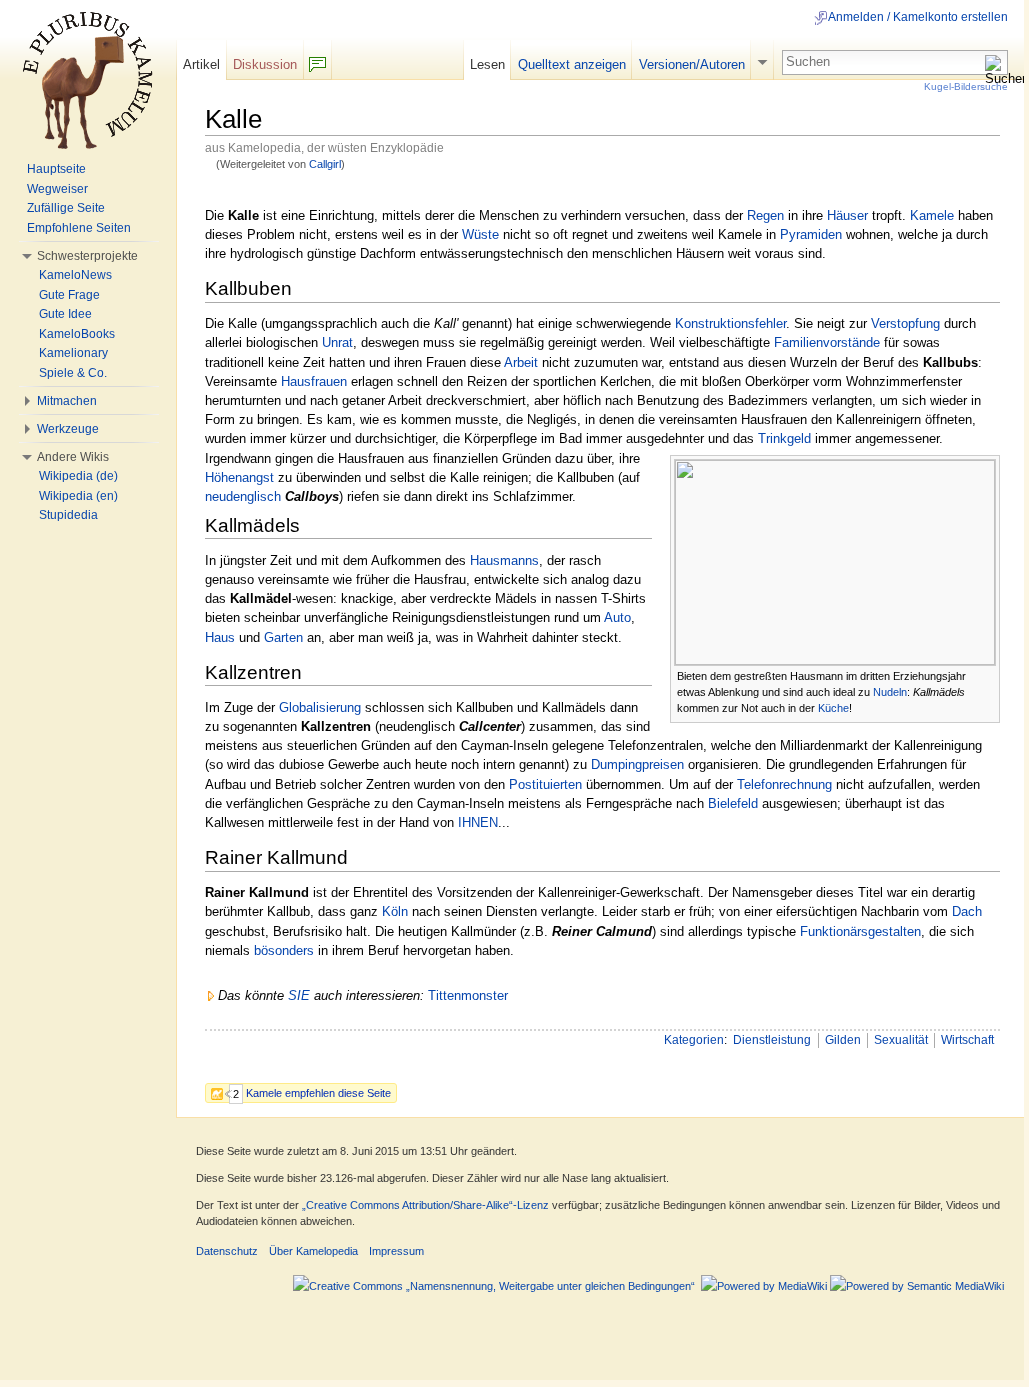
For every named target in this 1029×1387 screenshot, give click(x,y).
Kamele (932, 215)
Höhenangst (239, 477)
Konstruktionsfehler (730, 323)
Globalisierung (320, 707)
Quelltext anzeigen (572, 64)
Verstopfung (905, 323)
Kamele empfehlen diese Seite (318, 1093)
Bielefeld (733, 803)
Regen (765, 215)
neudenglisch (243, 496)
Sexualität (901, 1040)
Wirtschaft (967, 1040)
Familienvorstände (827, 342)
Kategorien (694, 1040)
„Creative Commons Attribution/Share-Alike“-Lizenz (425, 1205)
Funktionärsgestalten (860, 931)
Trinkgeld (784, 438)
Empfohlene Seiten (79, 228)
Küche (833, 708)
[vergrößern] (985, 674)
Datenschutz (227, 1251)
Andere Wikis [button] (73, 457)
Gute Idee (65, 314)
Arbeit (521, 362)
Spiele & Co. (73, 373)
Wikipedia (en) (78, 496)
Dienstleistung (772, 1040)
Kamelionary (73, 353)
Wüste (480, 234)
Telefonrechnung (784, 784)
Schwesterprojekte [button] (87, 256)
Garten (283, 637)
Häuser (847, 215)
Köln (395, 911)
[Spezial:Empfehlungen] (221, 1092)
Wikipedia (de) (78, 476)
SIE (299, 995)
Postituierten (545, 784)
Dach (967, 911)
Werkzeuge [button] (68, 429)
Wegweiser (57, 189)
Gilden (843, 1040)
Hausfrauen (314, 381)
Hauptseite (56, 169)
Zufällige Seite (66, 208)
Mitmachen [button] (67, 401)
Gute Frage (69, 295)
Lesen (487, 64)
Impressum (396, 1251)
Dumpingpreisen (637, 764)
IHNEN (478, 822)
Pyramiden (811, 234)
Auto (617, 617)
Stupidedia (68, 515)
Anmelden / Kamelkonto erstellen (918, 17)
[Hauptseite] (88, 80)
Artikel (201, 64)
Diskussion (265, 64)
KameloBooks (77, 334)
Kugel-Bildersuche (966, 86)
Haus (220, 637)
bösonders (284, 950)
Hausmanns (504, 560)
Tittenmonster (468, 995)
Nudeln (890, 692)
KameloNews (75, 275)
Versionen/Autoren (692, 64)
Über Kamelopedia (313, 1251)
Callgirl (325, 164)
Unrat (337, 342)
